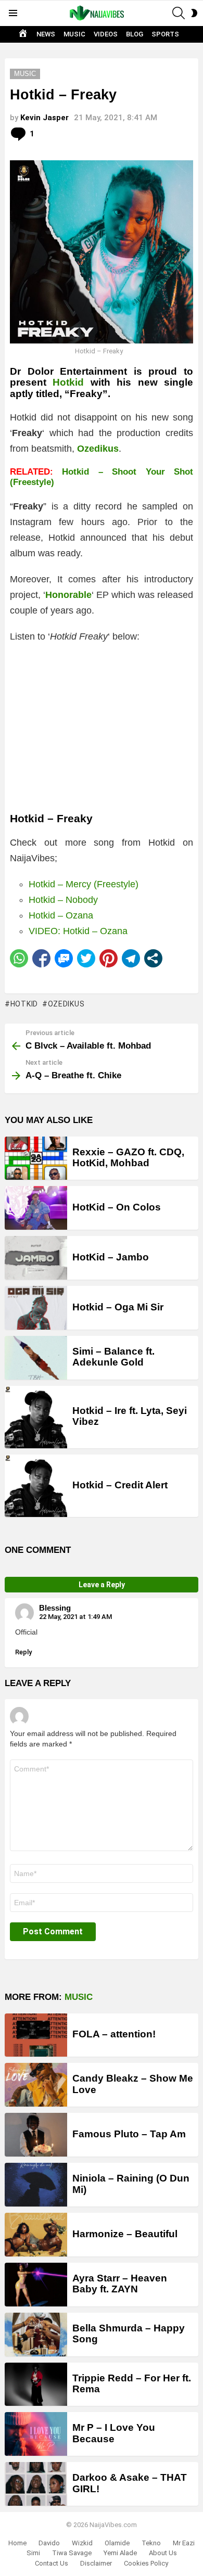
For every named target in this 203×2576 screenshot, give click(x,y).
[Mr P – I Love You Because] (36, 2434)
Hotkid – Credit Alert (120, 1485)
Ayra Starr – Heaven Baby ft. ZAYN (120, 2284)
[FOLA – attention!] (36, 2035)
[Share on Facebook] (41, 958)
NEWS (46, 34)
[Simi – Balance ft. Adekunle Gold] (36, 1358)
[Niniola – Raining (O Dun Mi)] (36, 2185)
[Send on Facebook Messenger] (64, 958)
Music (79, 1997)
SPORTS (165, 34)
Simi (33, 2553)
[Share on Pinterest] (109, 958)
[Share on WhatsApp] (19, 958)
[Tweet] (86, 958)
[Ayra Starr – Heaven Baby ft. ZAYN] (36, 2285)
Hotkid (68, 382)
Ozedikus (66, 1004)
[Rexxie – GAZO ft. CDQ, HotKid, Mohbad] (36, 1158)
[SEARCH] (179, 13)
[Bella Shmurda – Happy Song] (36, 2335)
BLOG (135, 34)
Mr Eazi (184, 2543)
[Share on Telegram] (131, 958)
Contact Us (52, 2563)
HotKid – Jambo (111, 1257)
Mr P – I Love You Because (114, 2433)
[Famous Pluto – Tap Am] (36, 2135)
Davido (49, 2543)
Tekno (151, 2543)
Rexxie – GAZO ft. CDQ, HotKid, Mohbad (128, 1157)
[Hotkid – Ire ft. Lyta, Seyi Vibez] (36, 1417)
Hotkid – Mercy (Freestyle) (84, 884)
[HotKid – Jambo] (36, 1258)
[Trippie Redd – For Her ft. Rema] (36, 2384)
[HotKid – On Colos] (36, 1208)
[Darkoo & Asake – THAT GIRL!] (36, 2484)
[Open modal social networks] (153, 958)
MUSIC (74, 34)
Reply (23, 1652)
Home (17, 2543)
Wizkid (82, 2543)
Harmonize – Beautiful (125, 2234)
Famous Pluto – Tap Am (129, 2134)
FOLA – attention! (114, 2034)
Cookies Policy (146, 2563)
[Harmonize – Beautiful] (36, 2235)
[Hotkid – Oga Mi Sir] (36, 1308)
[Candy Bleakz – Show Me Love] (36, 2085)
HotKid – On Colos (117, 1207)
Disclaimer (96, 2563)
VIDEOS (106, 34)
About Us (163, 2553)
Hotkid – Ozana (61, 915)
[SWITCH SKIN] (194, 13)
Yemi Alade (120, 2553)
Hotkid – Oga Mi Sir (118, 1307)
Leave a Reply (102, 1585)
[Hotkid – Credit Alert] (36, 1486)
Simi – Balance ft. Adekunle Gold (113, 1357)
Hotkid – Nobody (63, 900)
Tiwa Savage (72, 2553)
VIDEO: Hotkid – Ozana (78, 931)
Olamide (117, 2543)
